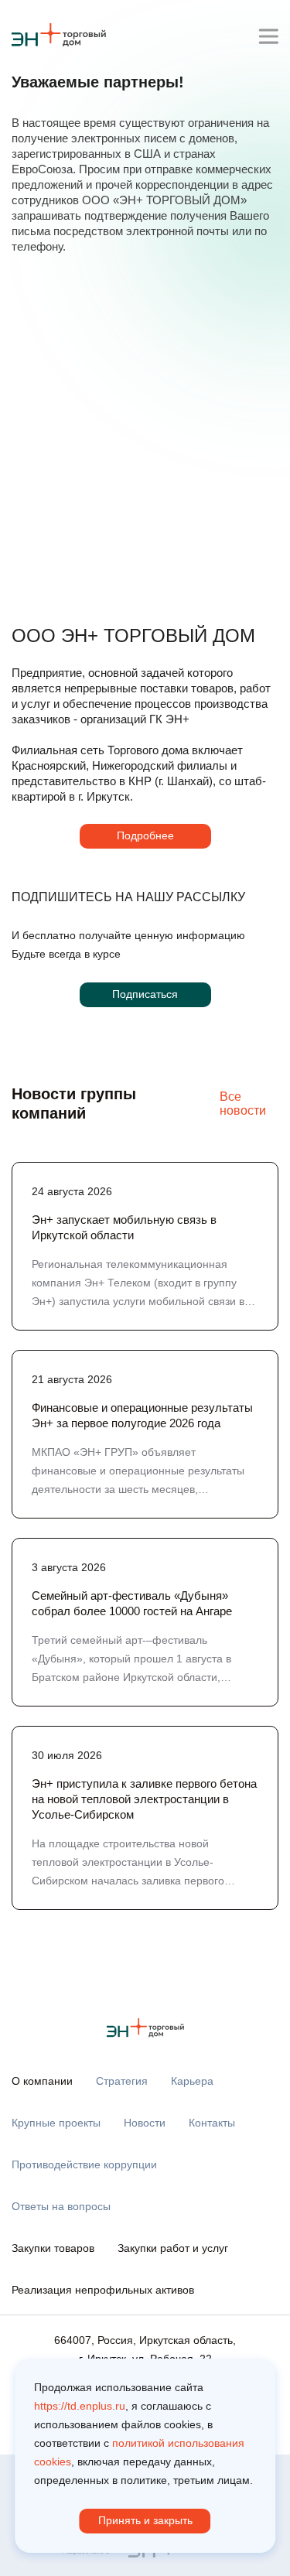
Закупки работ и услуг (173, 2248)
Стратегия (122, 2081)
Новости (145, 2123)
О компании (42, 2081)
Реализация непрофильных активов (103, 2290)
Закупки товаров (53, 2248)
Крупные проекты (56, 2123)
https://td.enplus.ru (80, 2406)
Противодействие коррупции (84, 2164)
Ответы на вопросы (61, 2206)
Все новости (243, 1104)
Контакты (212, 2123)
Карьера (192, 2081)
